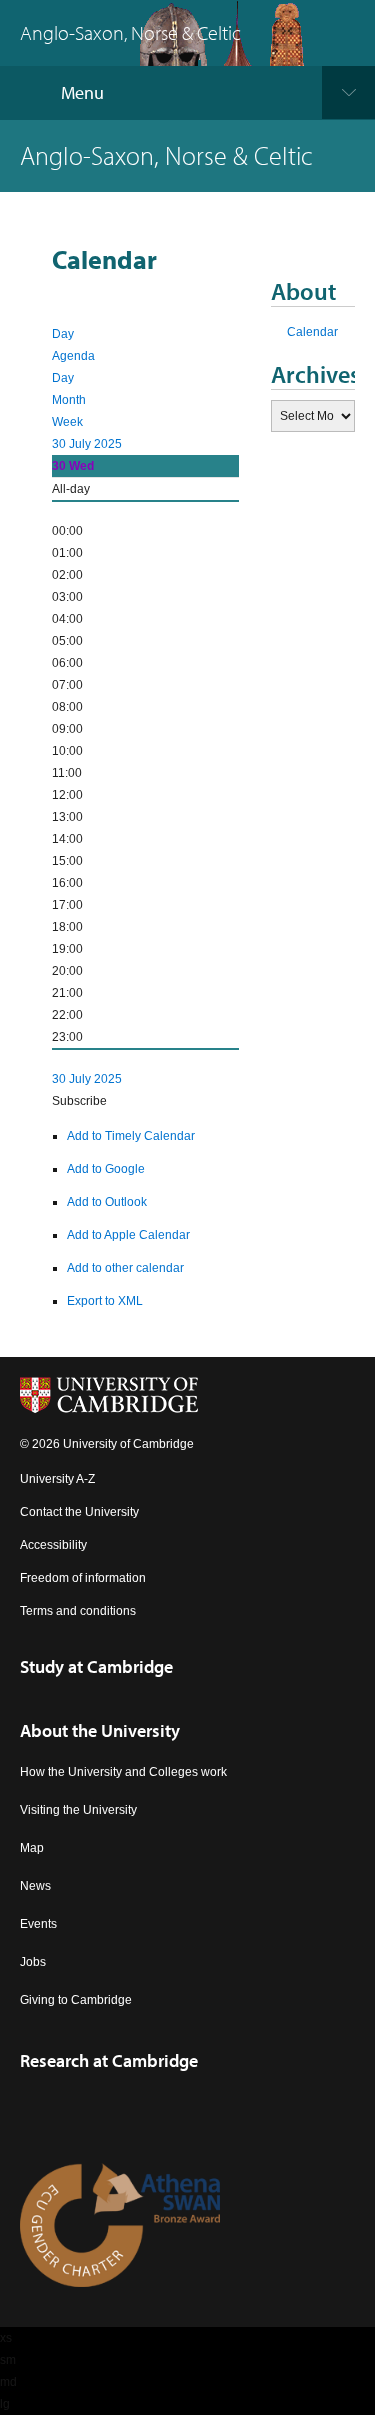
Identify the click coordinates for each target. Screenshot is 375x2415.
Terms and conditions (78, 1611)
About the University (100, 1730)
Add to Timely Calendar (131, 1136)
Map (32, 1848)
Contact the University (79, 1512)
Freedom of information (83, 1578)
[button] (79, 1101)
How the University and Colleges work (123, 1772)
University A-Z (57, 1479)
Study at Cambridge (96, 1666)
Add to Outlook (107, 1202)
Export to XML (105, 1301)
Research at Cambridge (109, 2060)
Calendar (312, 332)
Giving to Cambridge (76, 2000)
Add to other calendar (125, 1268)
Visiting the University (78, 1810)
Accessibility (53, 1545)
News (35, 1886)
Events (38, 1924)
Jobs (33, 1962)
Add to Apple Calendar (128, 1235)
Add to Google (106, 1169)
